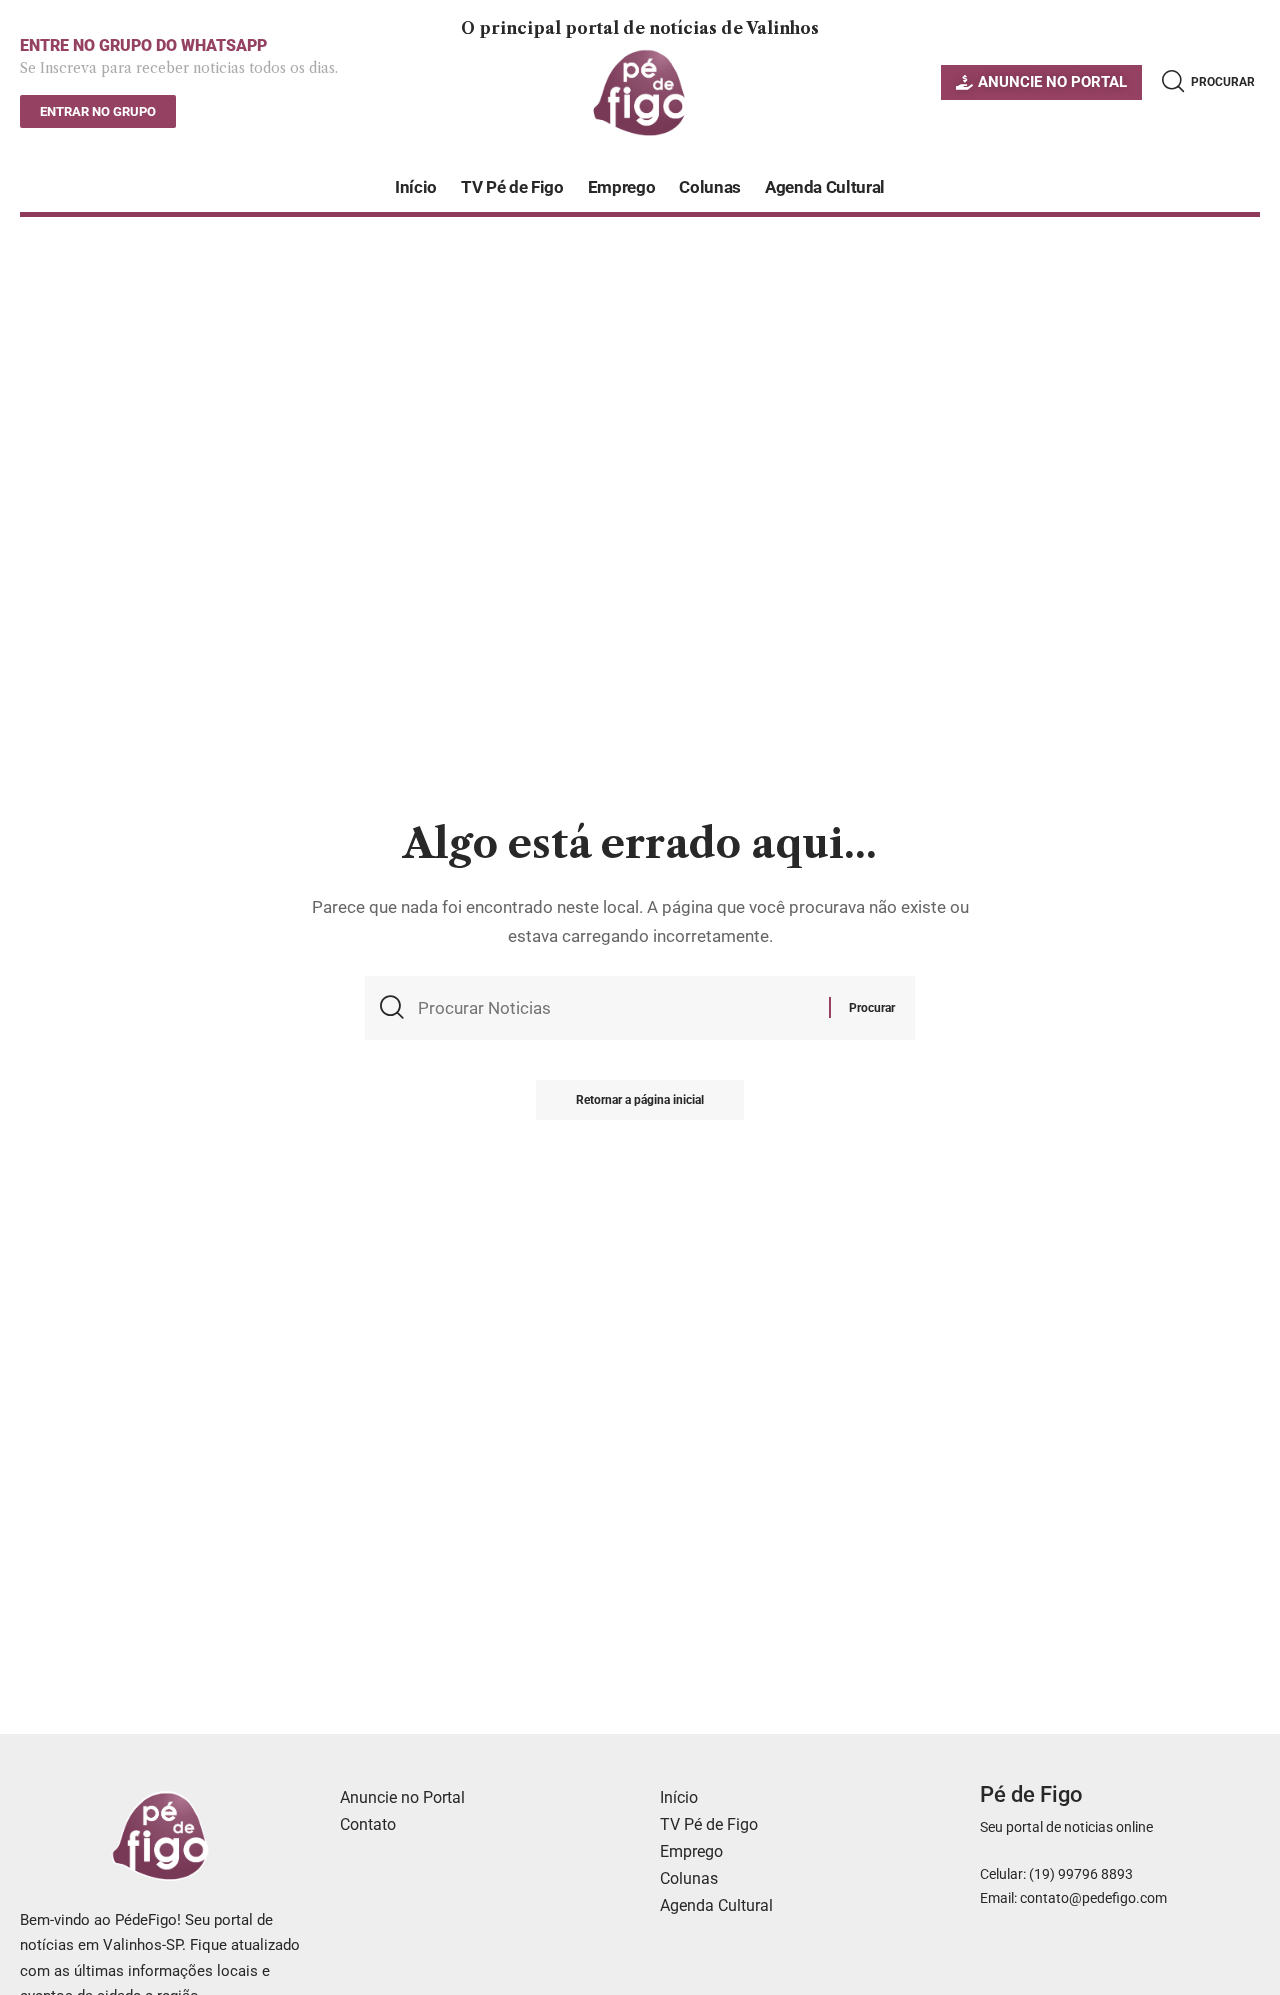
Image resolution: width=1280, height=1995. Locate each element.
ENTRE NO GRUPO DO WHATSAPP (143, 45)
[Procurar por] (616, 1008)
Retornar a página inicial (640, 1100)
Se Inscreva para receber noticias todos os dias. (179, 68)
